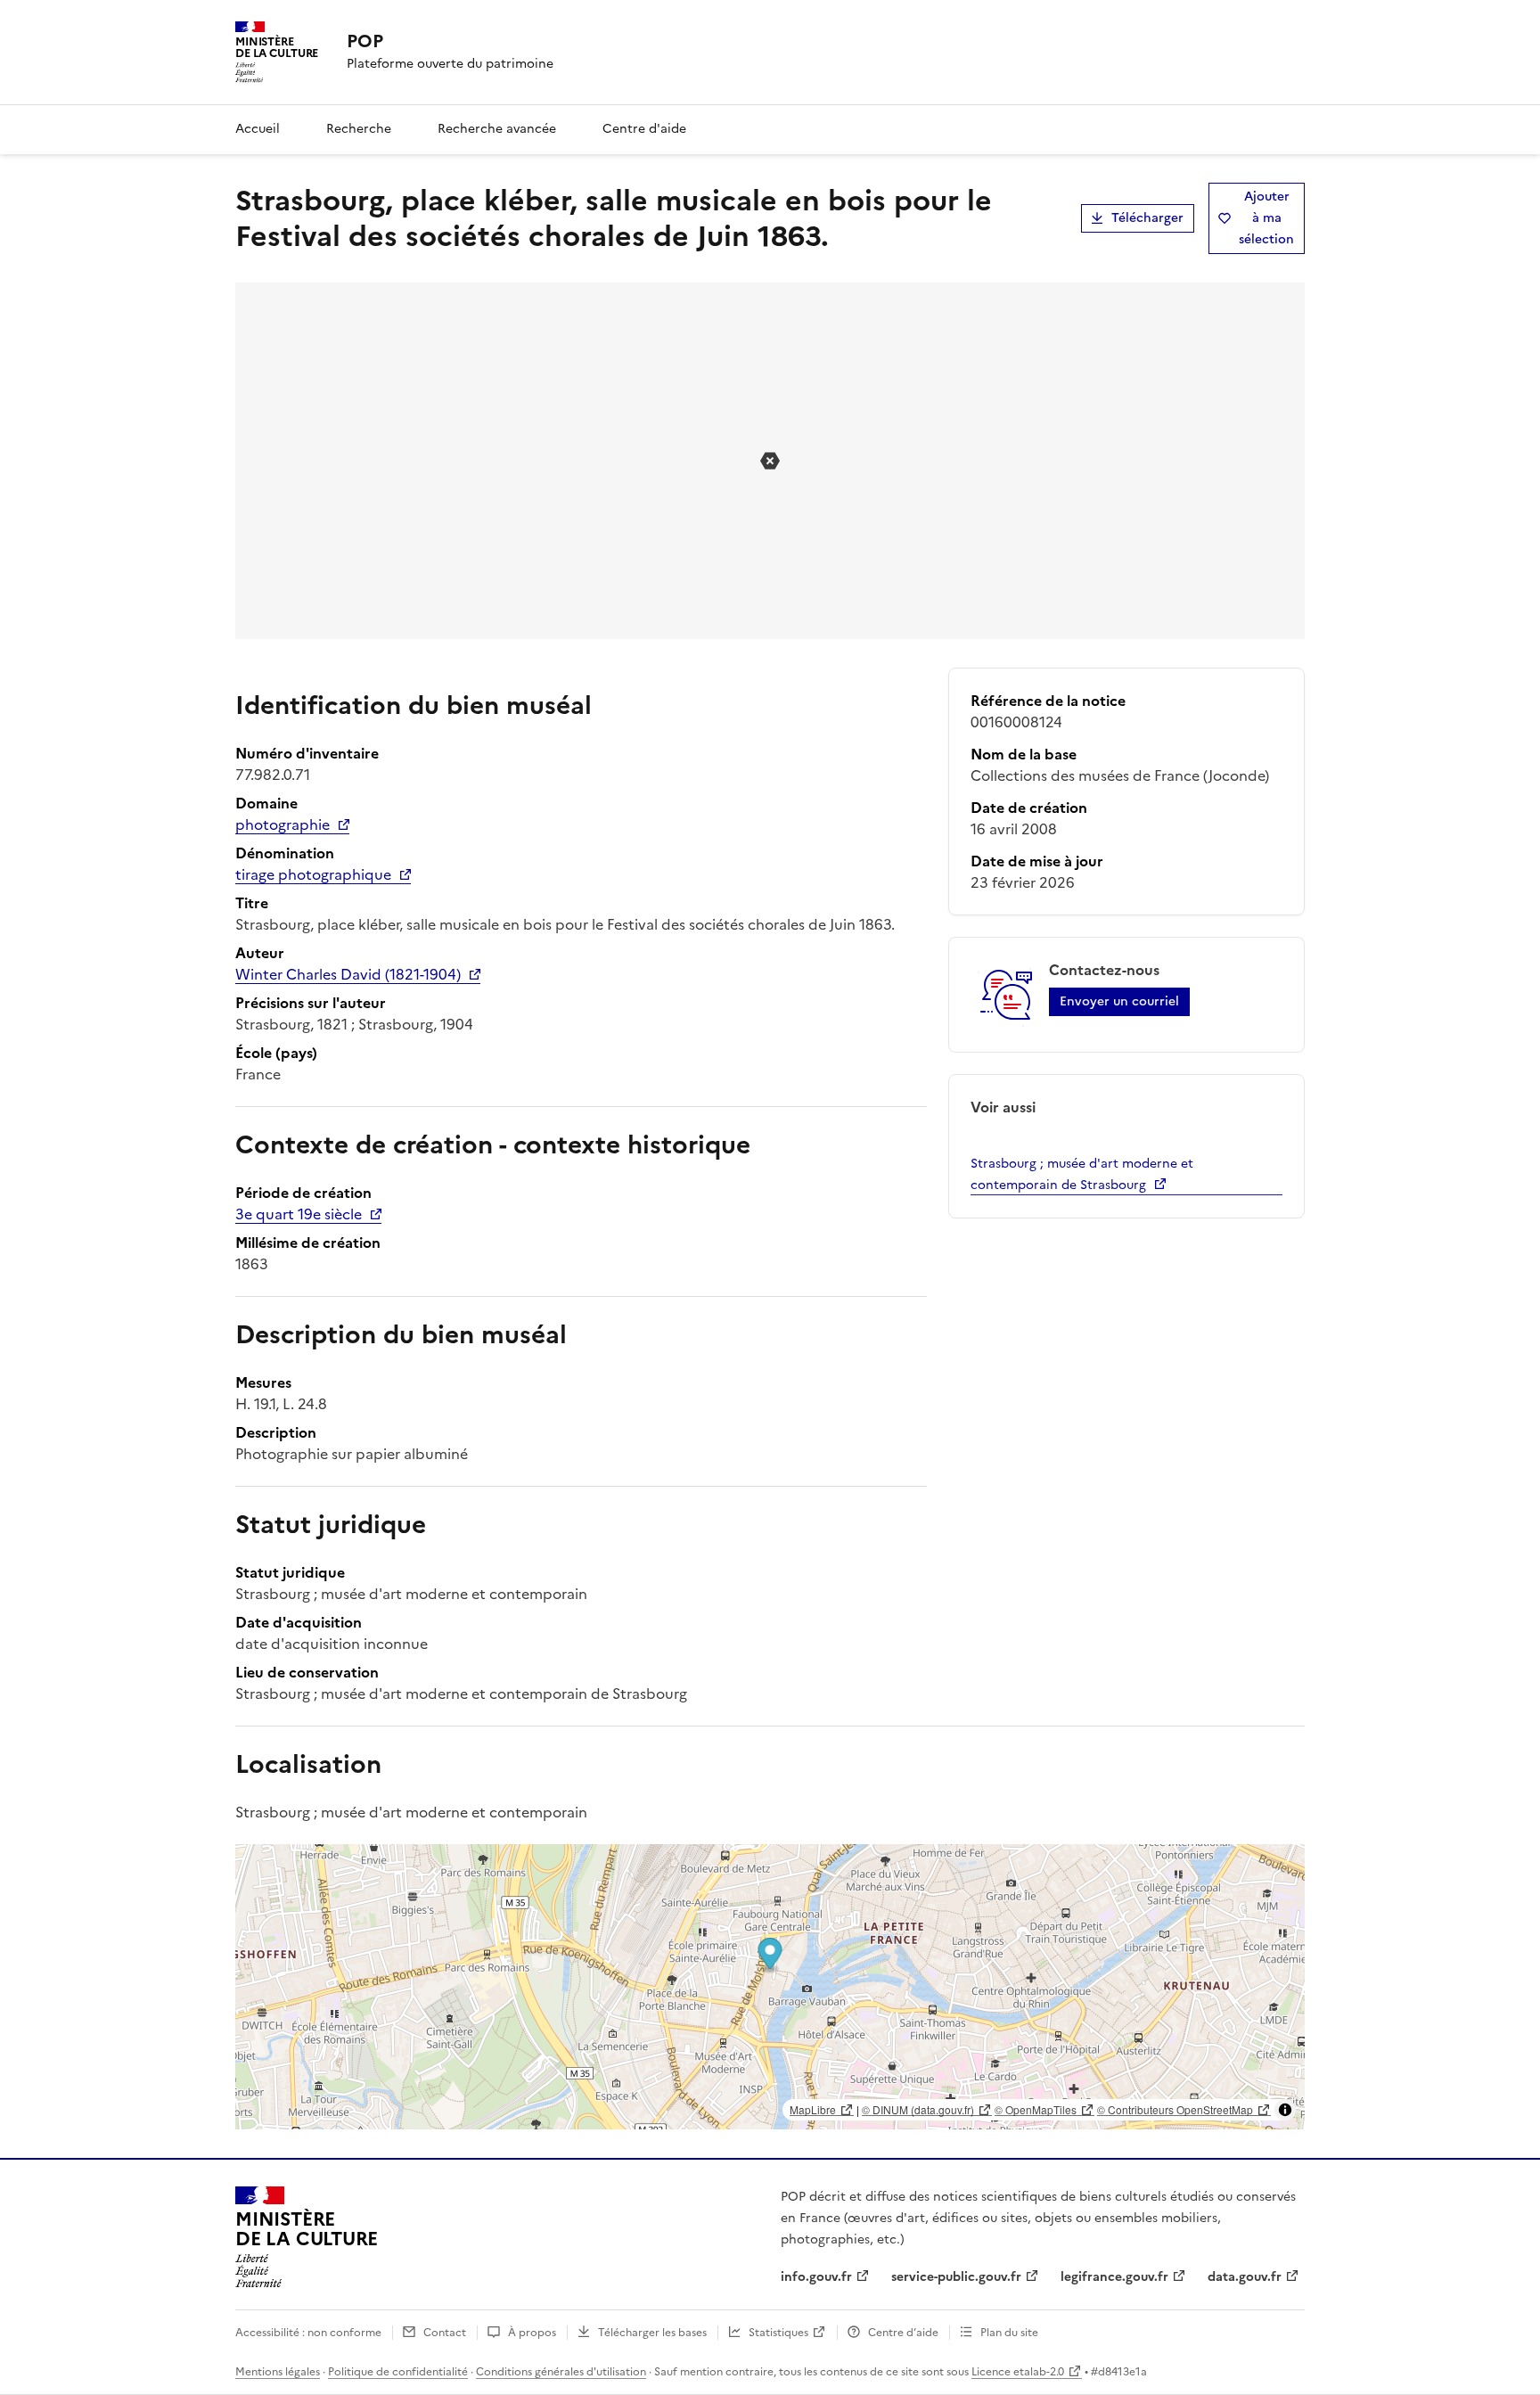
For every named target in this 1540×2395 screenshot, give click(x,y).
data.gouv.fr (1245, 2277)
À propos (532, 2333)
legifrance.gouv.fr (1114, 2277)
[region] (770, 1987)
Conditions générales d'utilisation (561, 2372)
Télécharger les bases (652, 2333)
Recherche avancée (497, 129)
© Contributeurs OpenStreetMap (1175, 2109)
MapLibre (813, 2109)
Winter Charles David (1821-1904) (348, 974)
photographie (283, 824)
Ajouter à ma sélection (1266, 218)
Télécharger (1147, 218)
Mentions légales (278, 2372)
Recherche (359, 129)
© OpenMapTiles (1036, 2109)
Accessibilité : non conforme (308, 2333)
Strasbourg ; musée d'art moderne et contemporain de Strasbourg (1082, 1174)
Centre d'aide (644, 129)
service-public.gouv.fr (956, 2277)
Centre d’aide (903, 2333)
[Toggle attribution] (1285, 2110)
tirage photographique (313, 874)
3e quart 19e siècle (299, 1214)
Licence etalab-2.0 (1018, 2372)
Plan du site (1009, 2333)
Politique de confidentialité (398, 2372)
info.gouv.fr (816, 2277)
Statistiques (778, 2333)
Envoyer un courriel (1119, 1001)
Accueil (258, 129)
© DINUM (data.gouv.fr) (918, 2109)
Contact (445, 2333)
